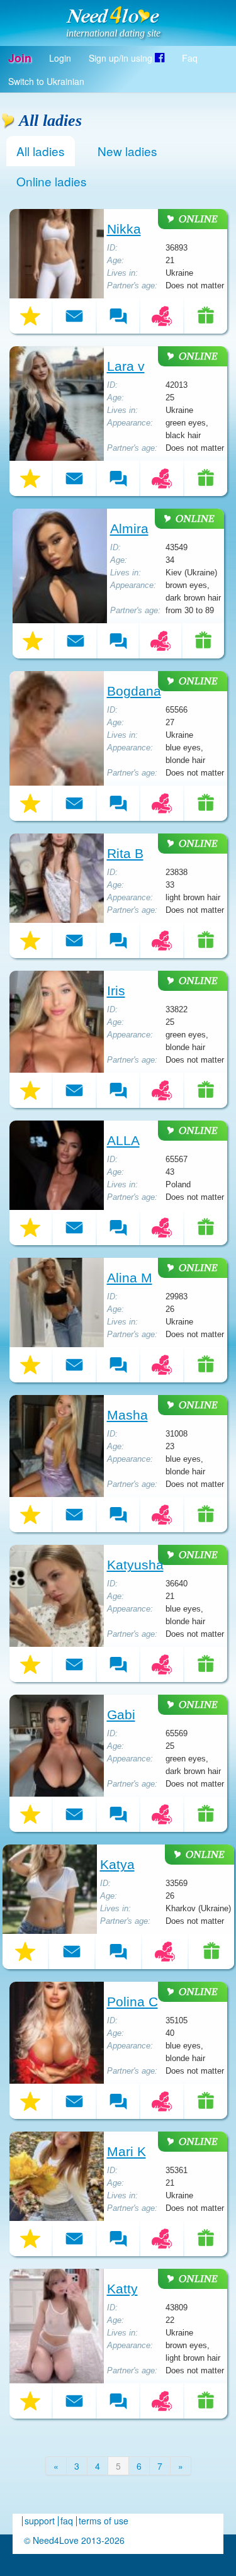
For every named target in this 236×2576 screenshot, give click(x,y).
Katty (122, 2289)
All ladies (41, 151)
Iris (116, 991)
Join (20, 58)
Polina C (132, 2002)
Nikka (124, 229)
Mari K (126, 2152)
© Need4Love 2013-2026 (74, 2540)
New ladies (127, 151)
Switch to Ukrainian (46, 81)
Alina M (130, 1278)
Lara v (126, 366)
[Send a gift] (206, 316)
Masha (127, 1415)
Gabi (121, 1715)
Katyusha (135, 1565)
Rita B (125, 854)
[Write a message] (74, 316)
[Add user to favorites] (31, 316)
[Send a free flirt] (162, 316)
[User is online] (193, 219)
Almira (129, 529)
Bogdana (134, 691)
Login (60, 58)
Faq (190, 58)
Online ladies (52, 181)
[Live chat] (118, 316)
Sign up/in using (122, 58)
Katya (117, 1865)
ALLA (123, 1141)
